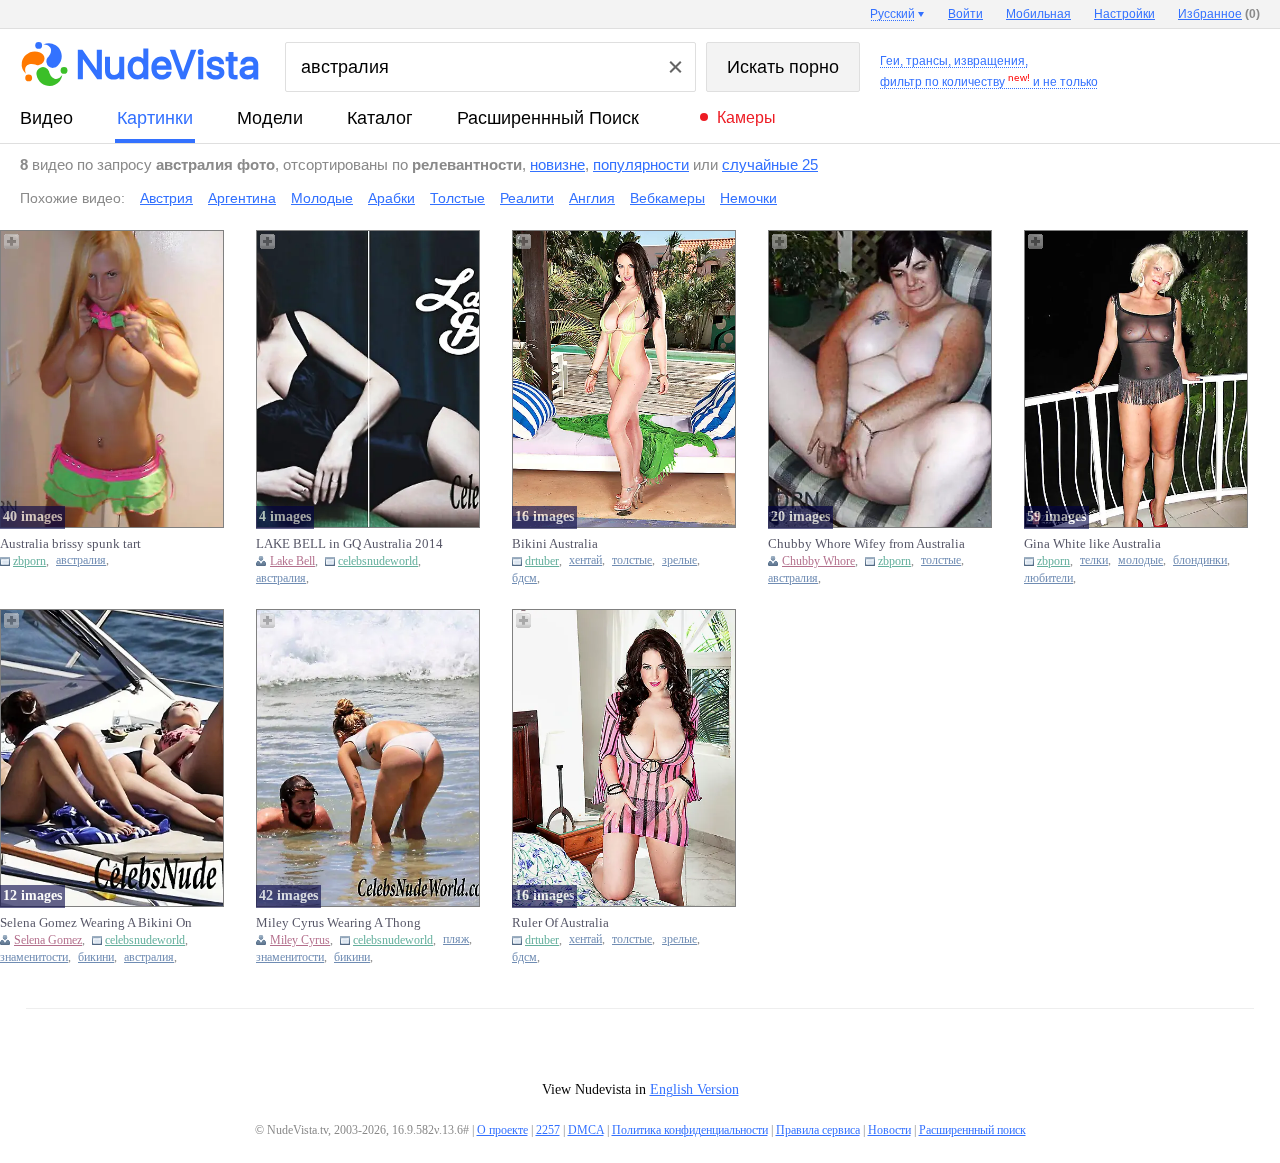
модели (270, 118)
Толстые (457, 198)
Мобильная (1038, 14)
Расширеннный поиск (548, 118)
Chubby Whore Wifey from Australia (866, 543)
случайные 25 (770, 164)
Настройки (1124, 14)
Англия (592, 198)
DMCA (586, 1130)
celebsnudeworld (378, 561)
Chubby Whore (818, 561)
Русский (892, 14)
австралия (81, 560)
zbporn (29, 561)
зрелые (679, 560)
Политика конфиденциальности (690, 1130)
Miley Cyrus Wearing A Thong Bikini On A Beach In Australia (339, 923)
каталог (380, 118)
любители (1048, 578)
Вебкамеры (667, 198)
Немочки (748, 198)
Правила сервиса (818, 1130)
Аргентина (242, 198)
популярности (641, 164)
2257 (548, 1130)
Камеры (746, 117)
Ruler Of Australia (560, 922)
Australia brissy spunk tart (70, 543)
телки (1094, 560)
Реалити (527, 198)
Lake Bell (292, 561)
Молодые (322, 198)
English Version (694, 1089)
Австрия (166, 198)
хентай (585, 560)
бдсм (524, 578)
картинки (155, 118)
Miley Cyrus (300, 940)
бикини (96, 957)
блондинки (1200, 560)
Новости (889, 1130)
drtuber (542, 561)
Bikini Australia (555, 543)
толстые (632, 560)
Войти (965, 14)
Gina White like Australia (1092, 543)
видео (46, 118)
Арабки (391, 198)
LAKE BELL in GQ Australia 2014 (349, 543)
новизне (557, 164)
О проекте (502, 1130)
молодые (1140, 560)
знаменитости (34, 957)
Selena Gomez (48, 940)
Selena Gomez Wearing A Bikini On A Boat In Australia (96, 923)
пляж (456, 939)
